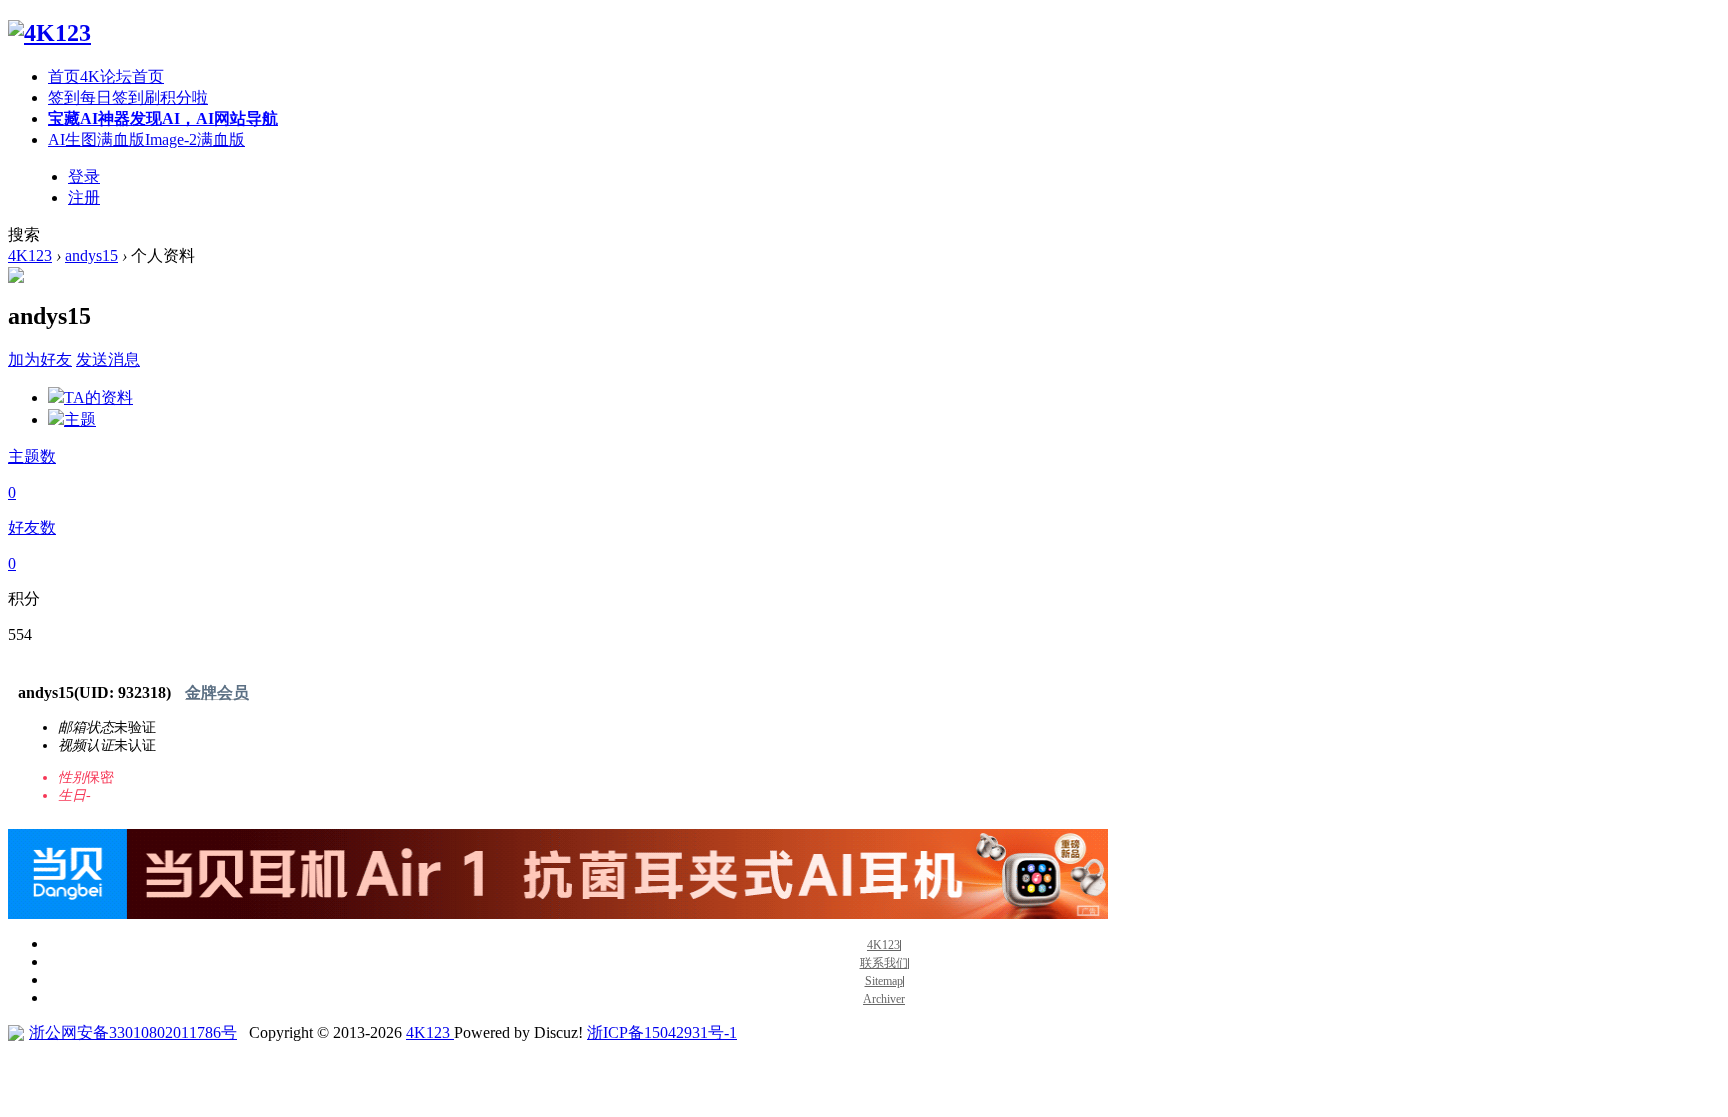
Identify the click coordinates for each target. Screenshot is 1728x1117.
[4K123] (49, 33)
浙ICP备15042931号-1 (662, 1032)
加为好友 (40, 359)
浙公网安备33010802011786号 (133, 1032)
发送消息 (108, 359)
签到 (128, 97)
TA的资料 (98, 397)
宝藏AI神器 (163, 118)
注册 (84, 197)
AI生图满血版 (146, 139)
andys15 (91, 255)
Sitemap (884, 981)
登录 (84, 176)
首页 (106, 76)
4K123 (30, 255)
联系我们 (884, 963)
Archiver (884, 999)
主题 (80, 419)
